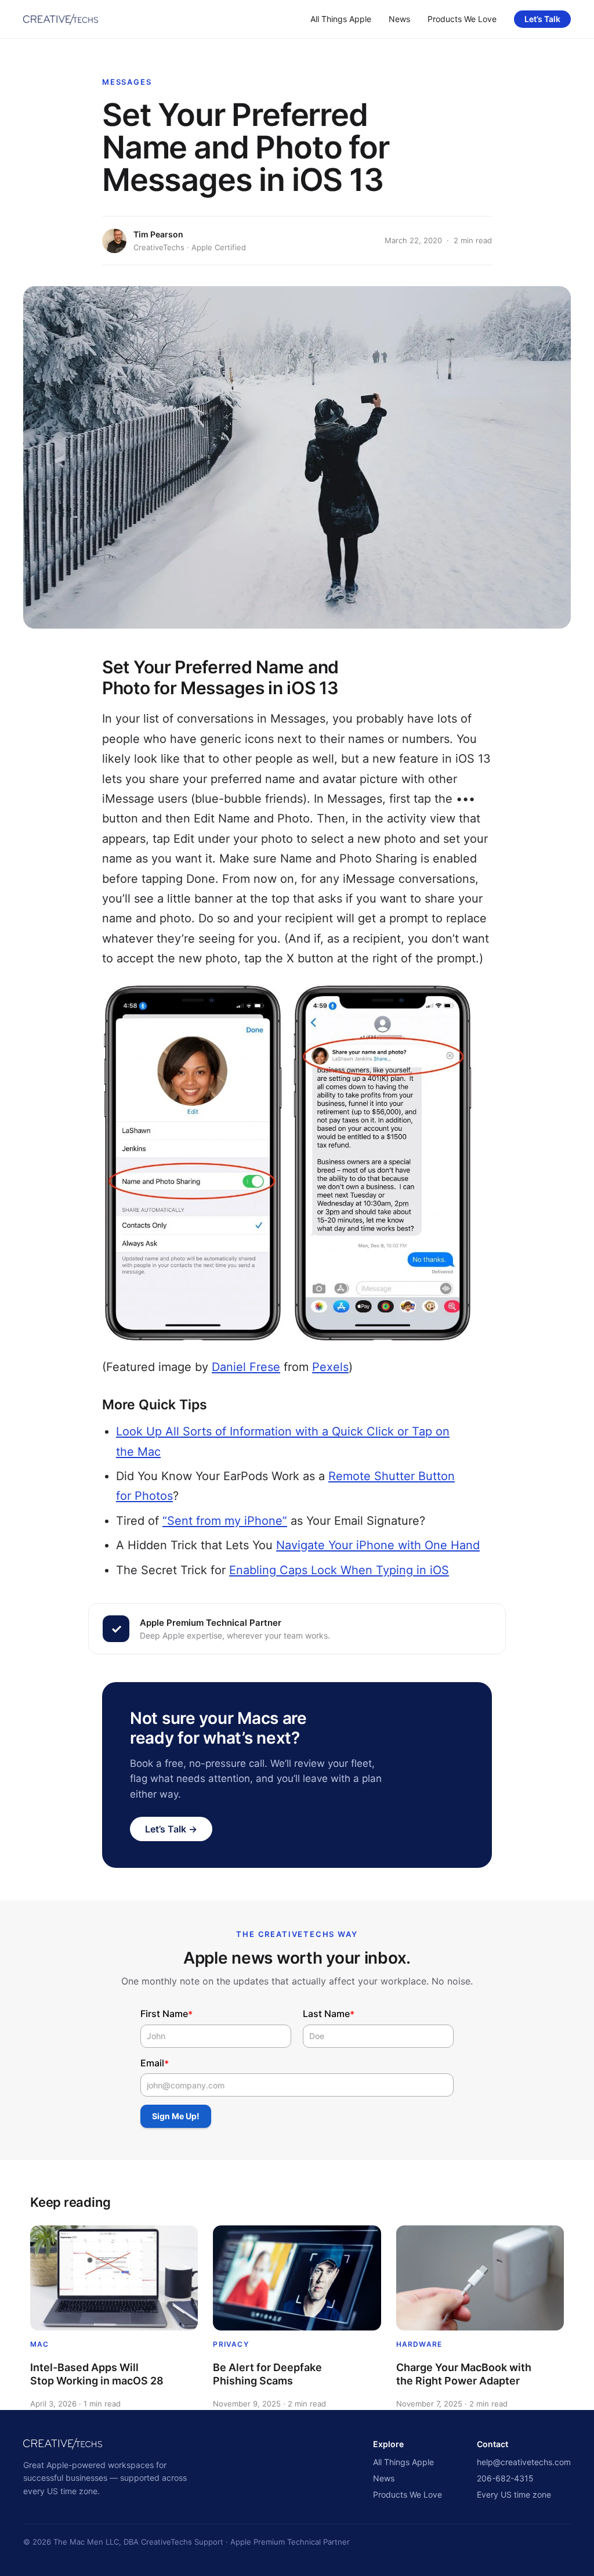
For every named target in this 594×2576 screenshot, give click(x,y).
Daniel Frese (246, 1367)
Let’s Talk (542, 19)
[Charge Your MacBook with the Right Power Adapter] (480, 2278)
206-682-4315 (505, 2478)
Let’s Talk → (171, 1829)
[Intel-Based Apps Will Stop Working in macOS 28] (114, 2278)
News (399, 19)
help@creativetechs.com (524, 2462)
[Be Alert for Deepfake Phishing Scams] (297, 2278)
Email (155, 2063)
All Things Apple (341, 19)
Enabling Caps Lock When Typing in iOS (339, 1570)
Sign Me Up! (176, 2116)
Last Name (329, 2014)
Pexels (330, 1367)
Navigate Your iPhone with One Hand (378, 1545)
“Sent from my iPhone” (225, 1521)
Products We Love (462, 19)
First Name (166, 2014)
